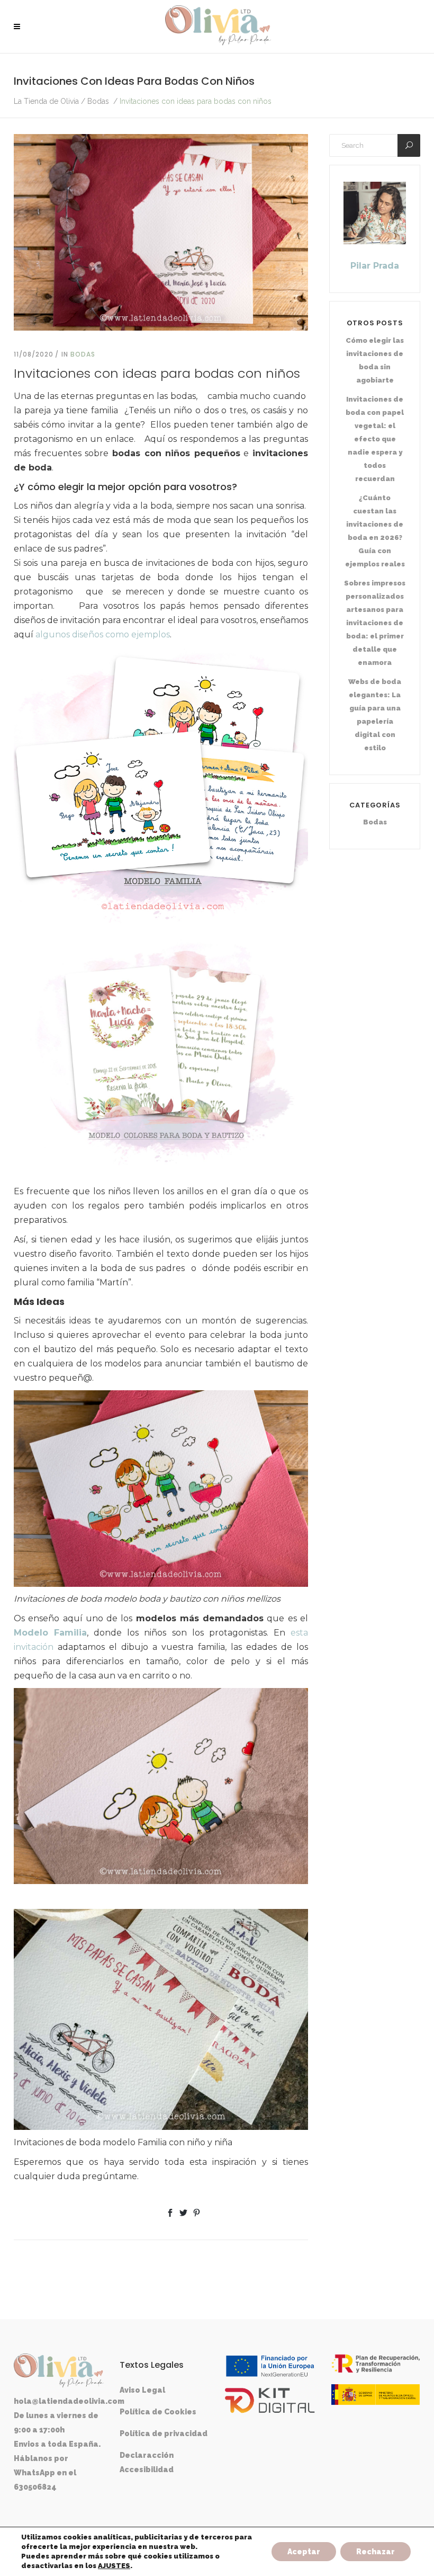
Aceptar (304, 2552)
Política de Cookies (158, 2412)
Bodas (98, 101)
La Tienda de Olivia (46, 101)
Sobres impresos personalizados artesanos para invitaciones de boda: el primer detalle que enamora (375, 623)
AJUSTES (114, 2566)
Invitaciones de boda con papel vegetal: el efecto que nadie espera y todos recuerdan (375, 439)
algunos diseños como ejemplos (103, 634)
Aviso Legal (142, 2390)
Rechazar (376, 2552)
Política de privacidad (164, 2433)
